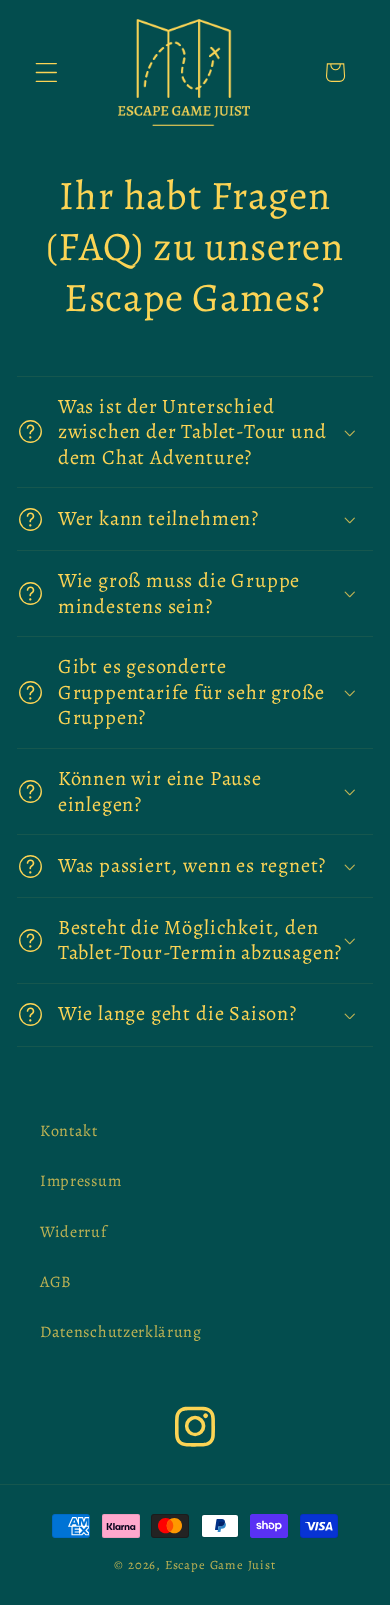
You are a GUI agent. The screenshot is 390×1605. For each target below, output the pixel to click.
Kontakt (69, 1131)
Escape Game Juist (220, 1564)
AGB (56, 1282)
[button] (46, 72)
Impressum (80, 1181)
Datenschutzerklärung (121, 1332)
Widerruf (73, 1232)
